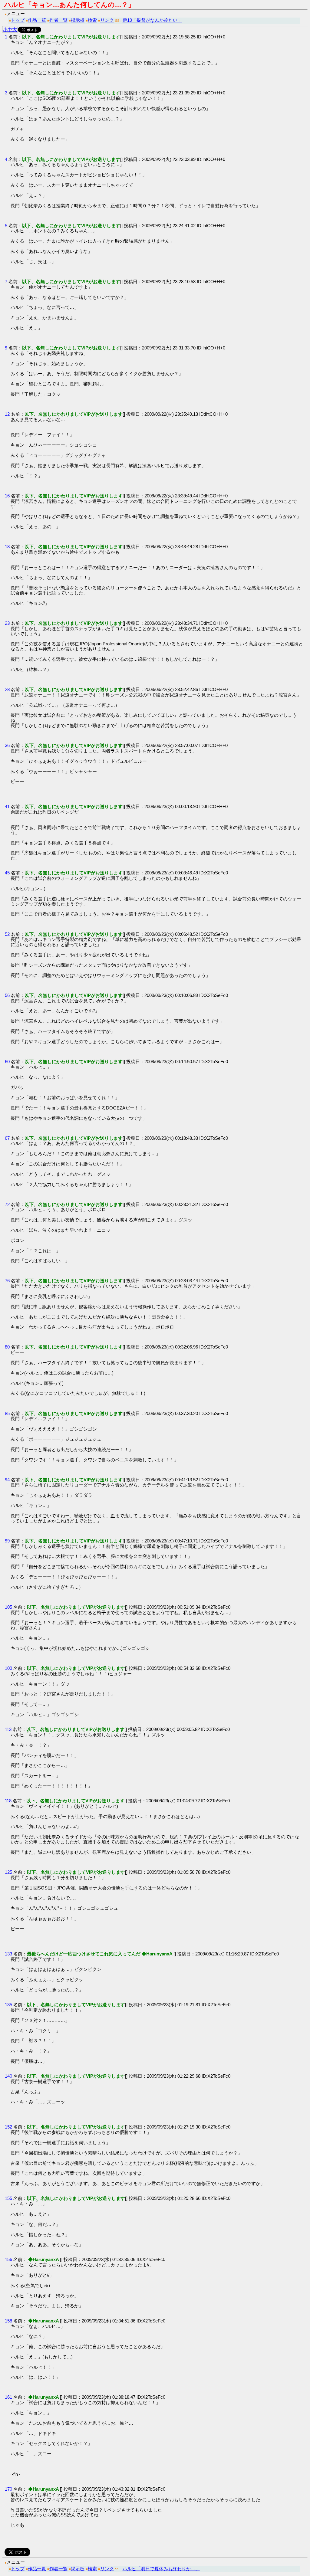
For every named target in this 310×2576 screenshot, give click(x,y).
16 (7, 496)
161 (8, 2397)
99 (7, 1541)
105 (8, 1607)
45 (7, 873)
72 (7, 1204)
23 (7, 623)
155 (8, 2198)
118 (8, 1801)
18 (7, 547)
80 (7, 1347)
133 (8, 1954)
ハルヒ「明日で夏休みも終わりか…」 (161, 2569)
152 (8, 2127)
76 (7, 1281)
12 (7, 414)
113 (8, 1729)
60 (7, 1062)
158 (8, 2321)
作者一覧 (58, 20)
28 (7, 689)
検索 (92, 20)
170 (8, 2489)
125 (8, 1872)
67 (7, 1138)
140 (8, 2076)
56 (7, 995)
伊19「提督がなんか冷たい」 (152, 20)
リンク (107, 20)
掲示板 (78, 20)
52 (7, 934)
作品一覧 (37, 20)
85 (7, 1413)
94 (7, 1480)
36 (7, 745)
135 (8, 2005)
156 (8, 2259)
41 (7, 806)
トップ (18, 20)
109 (8, 1668)
